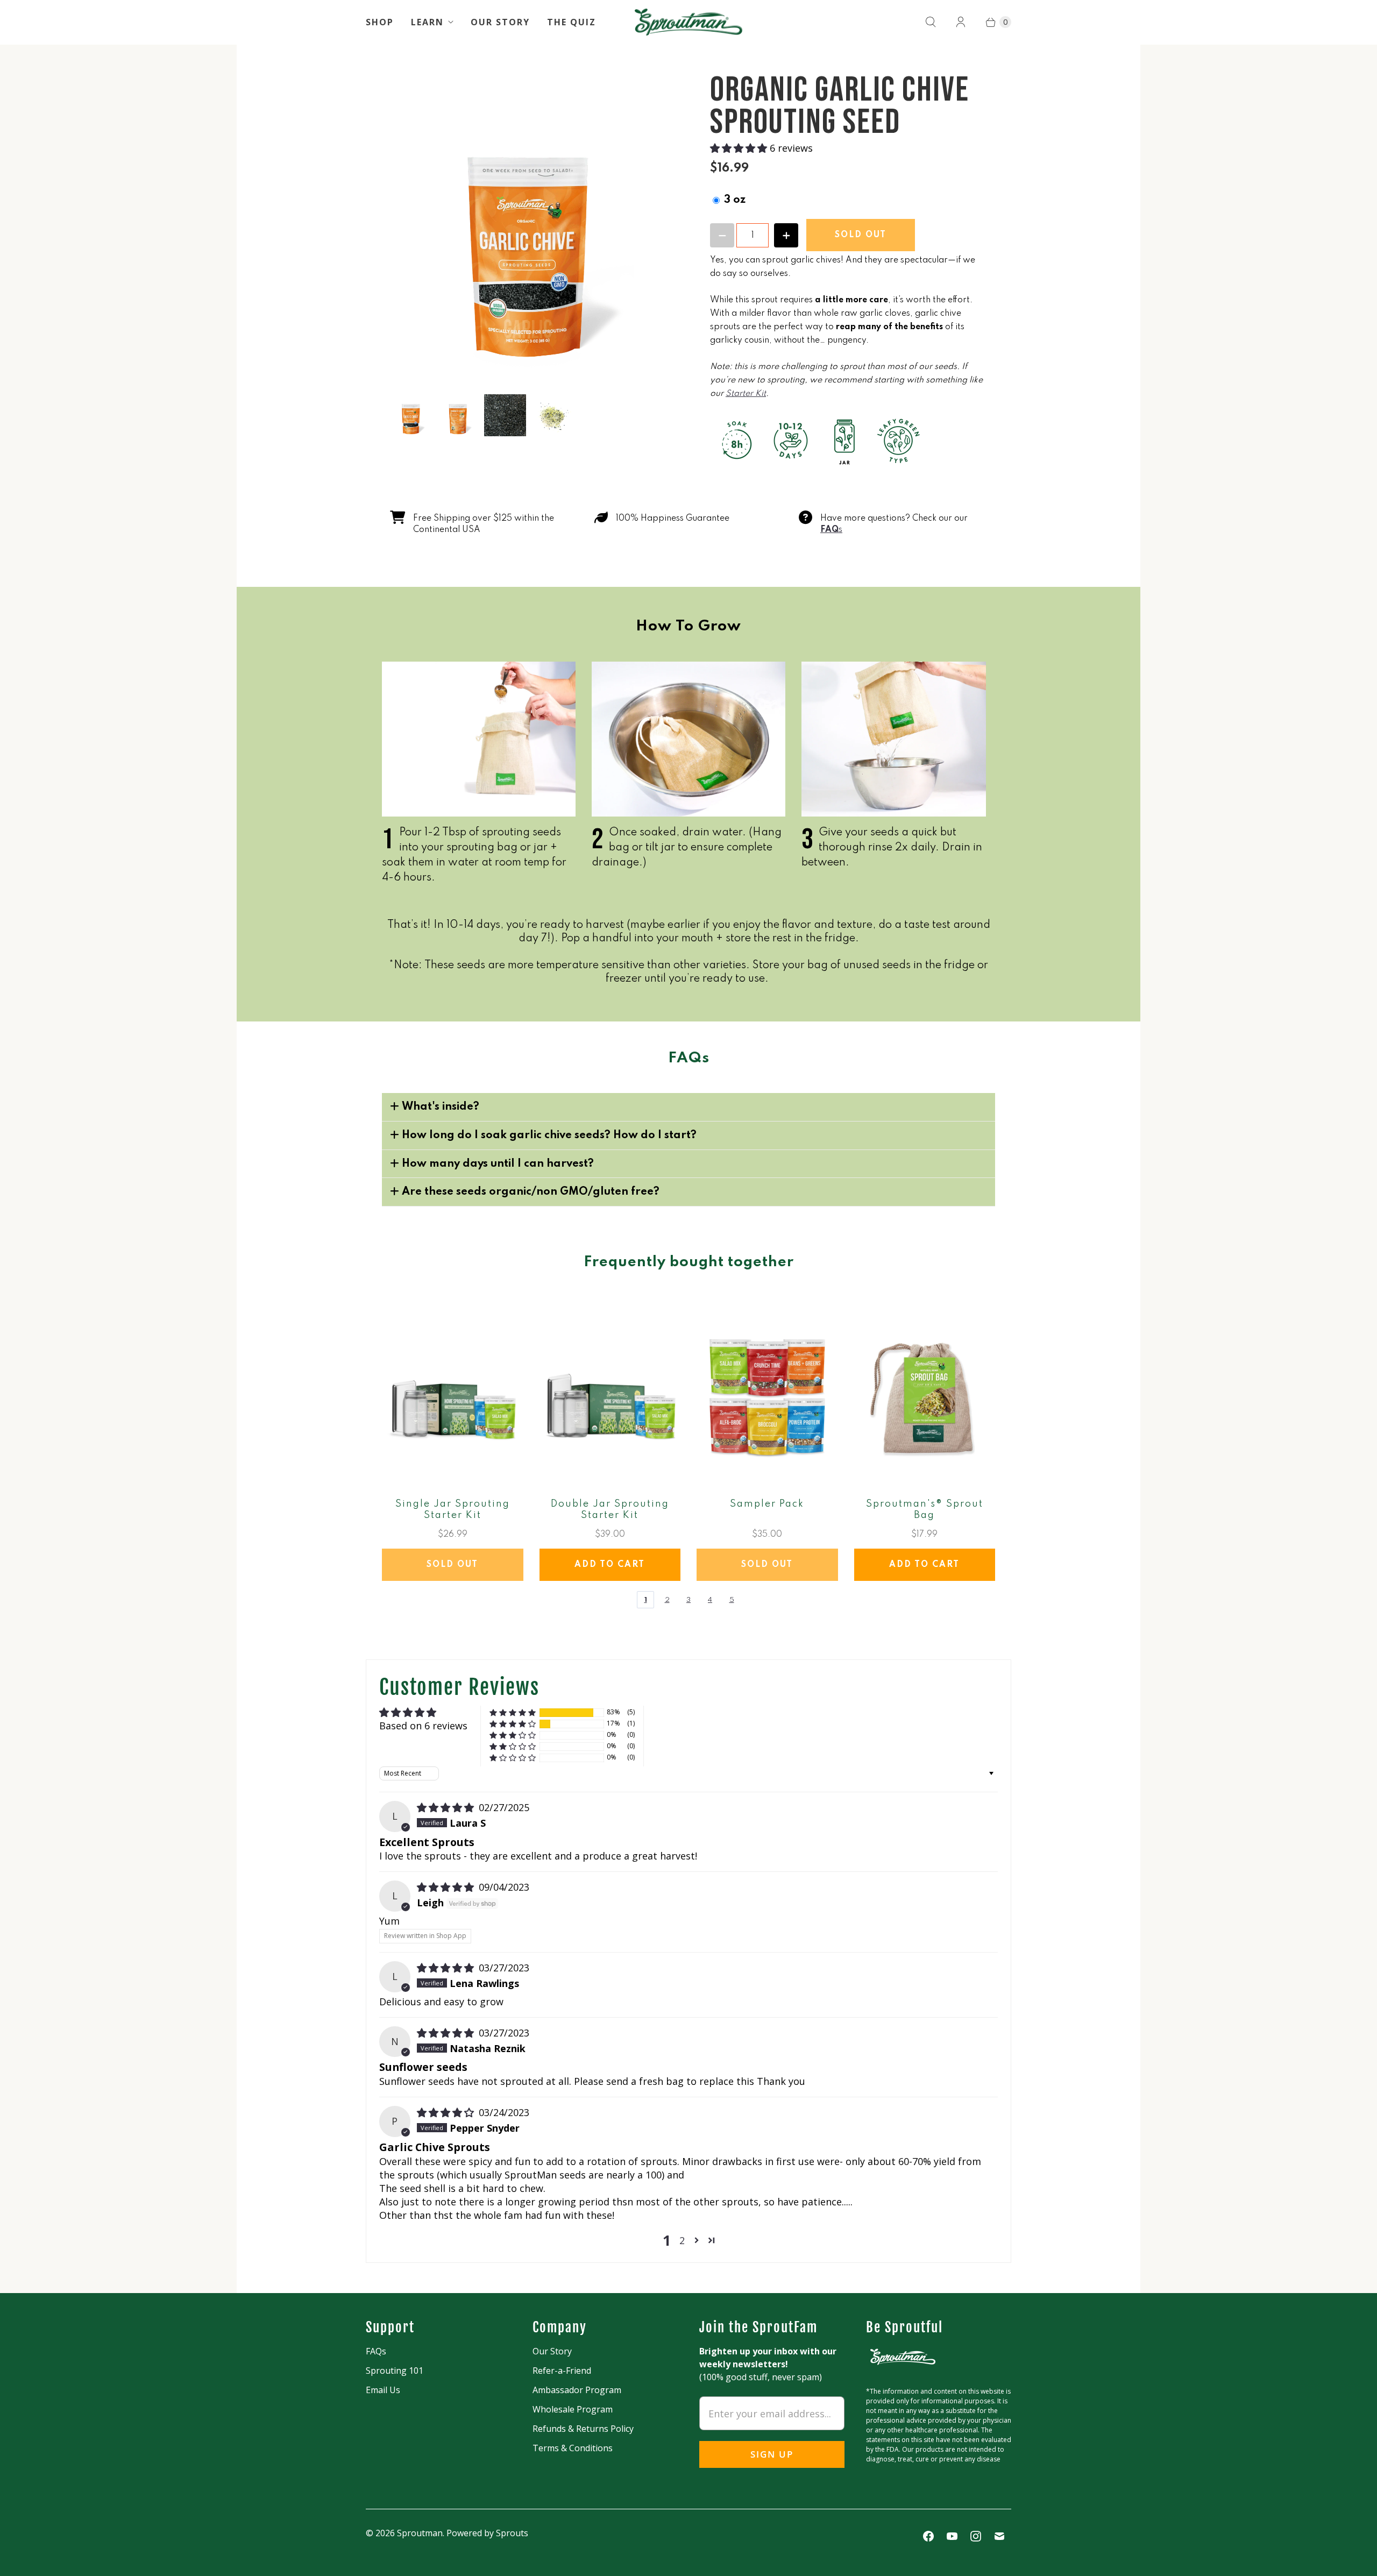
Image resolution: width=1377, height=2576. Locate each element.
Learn (427, 22)
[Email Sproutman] (999, 2536)
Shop (380, 22)
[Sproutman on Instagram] (976, 2536)
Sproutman (420, 2533)
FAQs (376, 2351)
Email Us (383, 2390)
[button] (740, 148)
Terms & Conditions (573, 2448)
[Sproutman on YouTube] (952, 2536)
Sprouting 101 (395, 2371)
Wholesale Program (573, 2409)
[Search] (931, 22)
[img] (447, 1807)
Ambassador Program (577, 2390)
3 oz (735, 200)
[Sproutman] (688, 22)
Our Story (500, 22)
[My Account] (961, 22)
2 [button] (682, 2240)
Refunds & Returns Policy (583, 2429)
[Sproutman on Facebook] (928, 2536)
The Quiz (572, 22)
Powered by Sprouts (487, 2533)
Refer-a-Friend (562, 2371)
